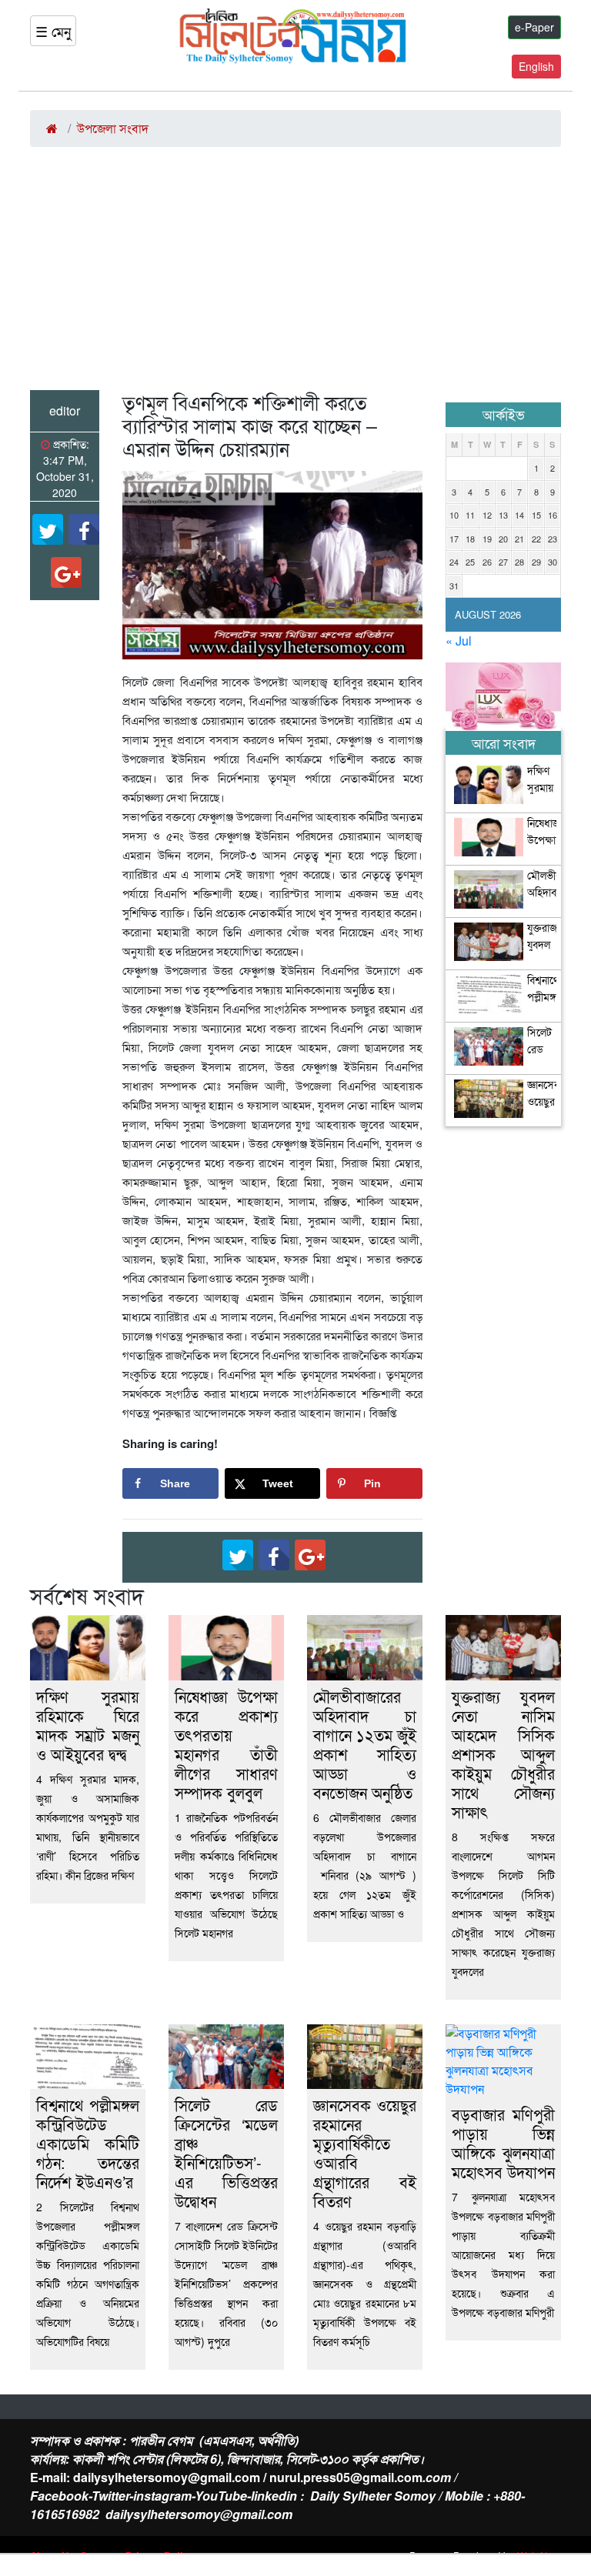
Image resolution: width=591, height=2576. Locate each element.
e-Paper (534, 27)
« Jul (459, 641)
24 (454, 562)
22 (536, 539)
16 (553, 515)
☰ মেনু (53, 31)
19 (487, 539)
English (536, 66)
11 (470, 515)
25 (470, 562)
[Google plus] (66, 572)
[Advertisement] (295, 275)
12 (487, 515)
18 (470, 539)
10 (454, 515)
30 (553, 562)
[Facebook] (84, 529)
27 (503, 562)
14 (519, 515)
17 (454, 539)
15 (536, 515)
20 (503, 539)
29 (536, 562)
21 (519, 539)
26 (487, 562)
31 (454, 586)
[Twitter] (48, 529)
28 (519, 562)
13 (503, 515)
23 (553, 539)
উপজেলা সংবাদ (113, 128)
